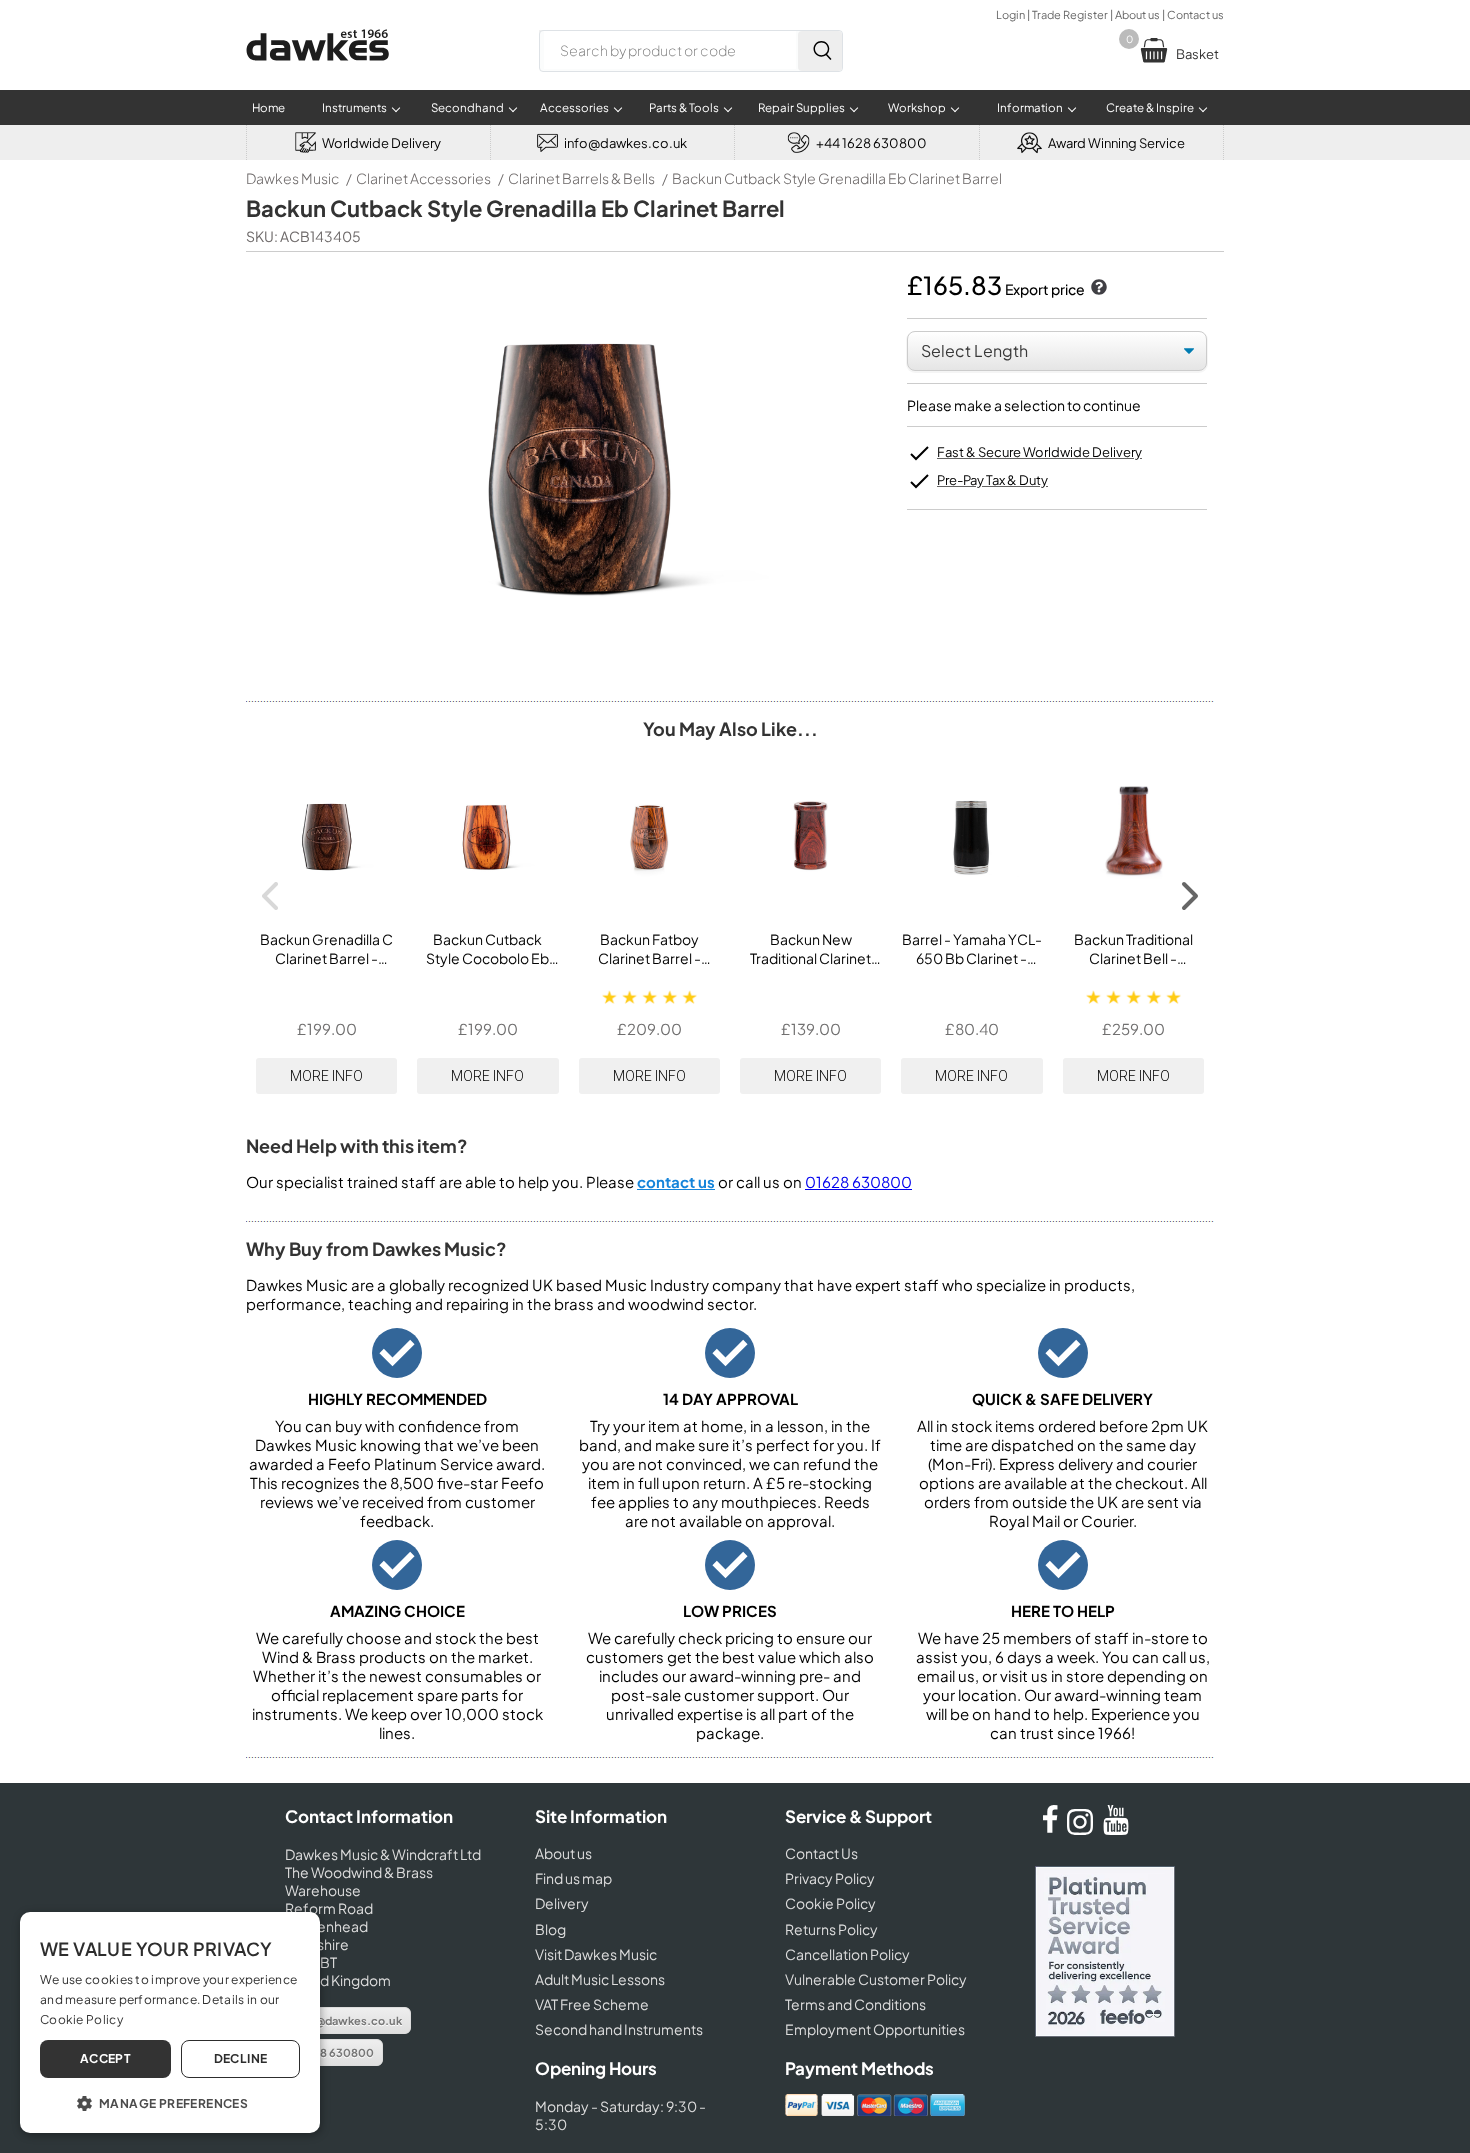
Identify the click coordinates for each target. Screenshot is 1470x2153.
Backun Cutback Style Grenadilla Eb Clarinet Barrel (837, 178)
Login (1010, 14)
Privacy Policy (830, 1878)
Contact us (1195, 14)
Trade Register (1070, 14)
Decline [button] (241, 2058)
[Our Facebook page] (1050, 1829)
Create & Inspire (1150, 107)
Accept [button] (105, 2058)
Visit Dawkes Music (596, 1954)
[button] (170, 2102)
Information (1030, 107)
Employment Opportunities (875, 2029)
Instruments (354, 107)
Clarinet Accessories (423, 178)
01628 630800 (858, 1181)
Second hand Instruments (619, 2029)
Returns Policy (831, 1929)
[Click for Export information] (1097, 289)
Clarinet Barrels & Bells (581, 178)
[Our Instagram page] (1083, 1829)
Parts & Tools (684, 107)
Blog (550, 1929)
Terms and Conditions (855, 2004)
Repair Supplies (801, 107)
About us (1137, 14)
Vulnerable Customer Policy (876, 1979)
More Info (326, 1076)
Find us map (573, 1878)
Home (268, 107)
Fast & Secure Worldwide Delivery (1039, 452)
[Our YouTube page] (1116, 1829)
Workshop (917, 107)
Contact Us (821, 1853)
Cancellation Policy (847, 1954)
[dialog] (170, 2022)
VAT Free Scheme (592, 2004)
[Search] (820, 51)
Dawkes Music (292, 178)
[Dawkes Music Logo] (317, 73)
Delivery (562, 1903)
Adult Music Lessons (600, 1979)
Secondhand (467, 107)
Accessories (574, 107)
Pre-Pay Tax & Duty (992, 480)
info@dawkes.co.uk (348, 2020)
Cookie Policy (830, 1903)
